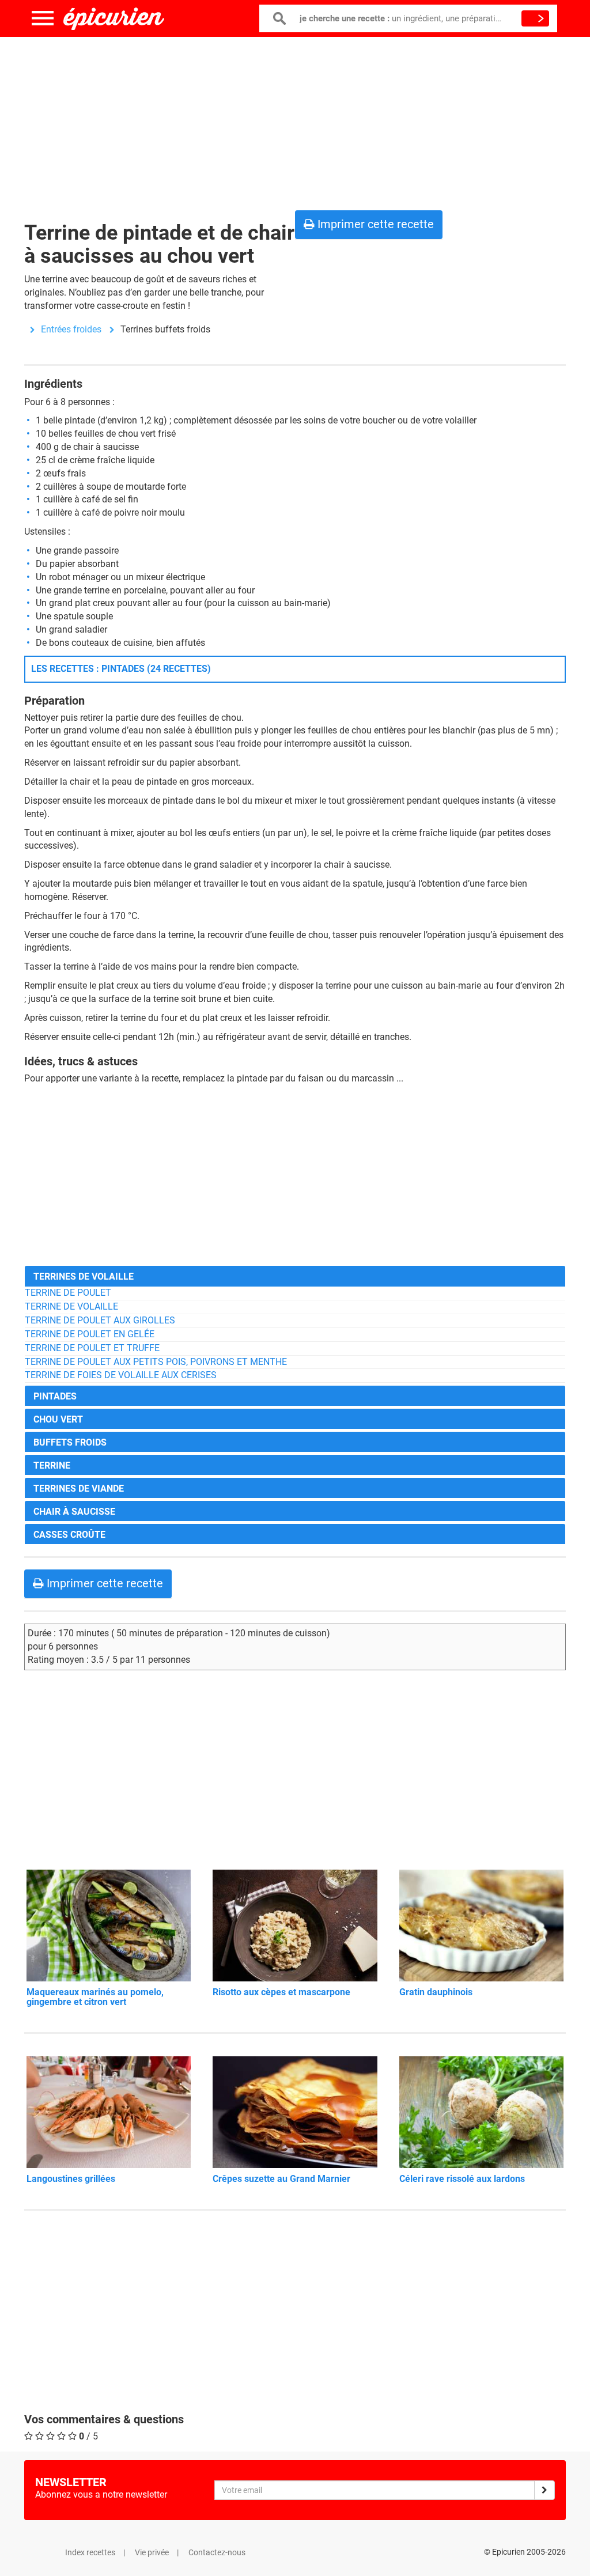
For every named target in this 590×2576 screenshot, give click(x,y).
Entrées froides (71, 329)
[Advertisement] (295, 121)
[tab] (295, 1276)
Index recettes (90, 2552)
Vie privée (152, 2552)
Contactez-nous (217, 2552)
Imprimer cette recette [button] (374, 224)
